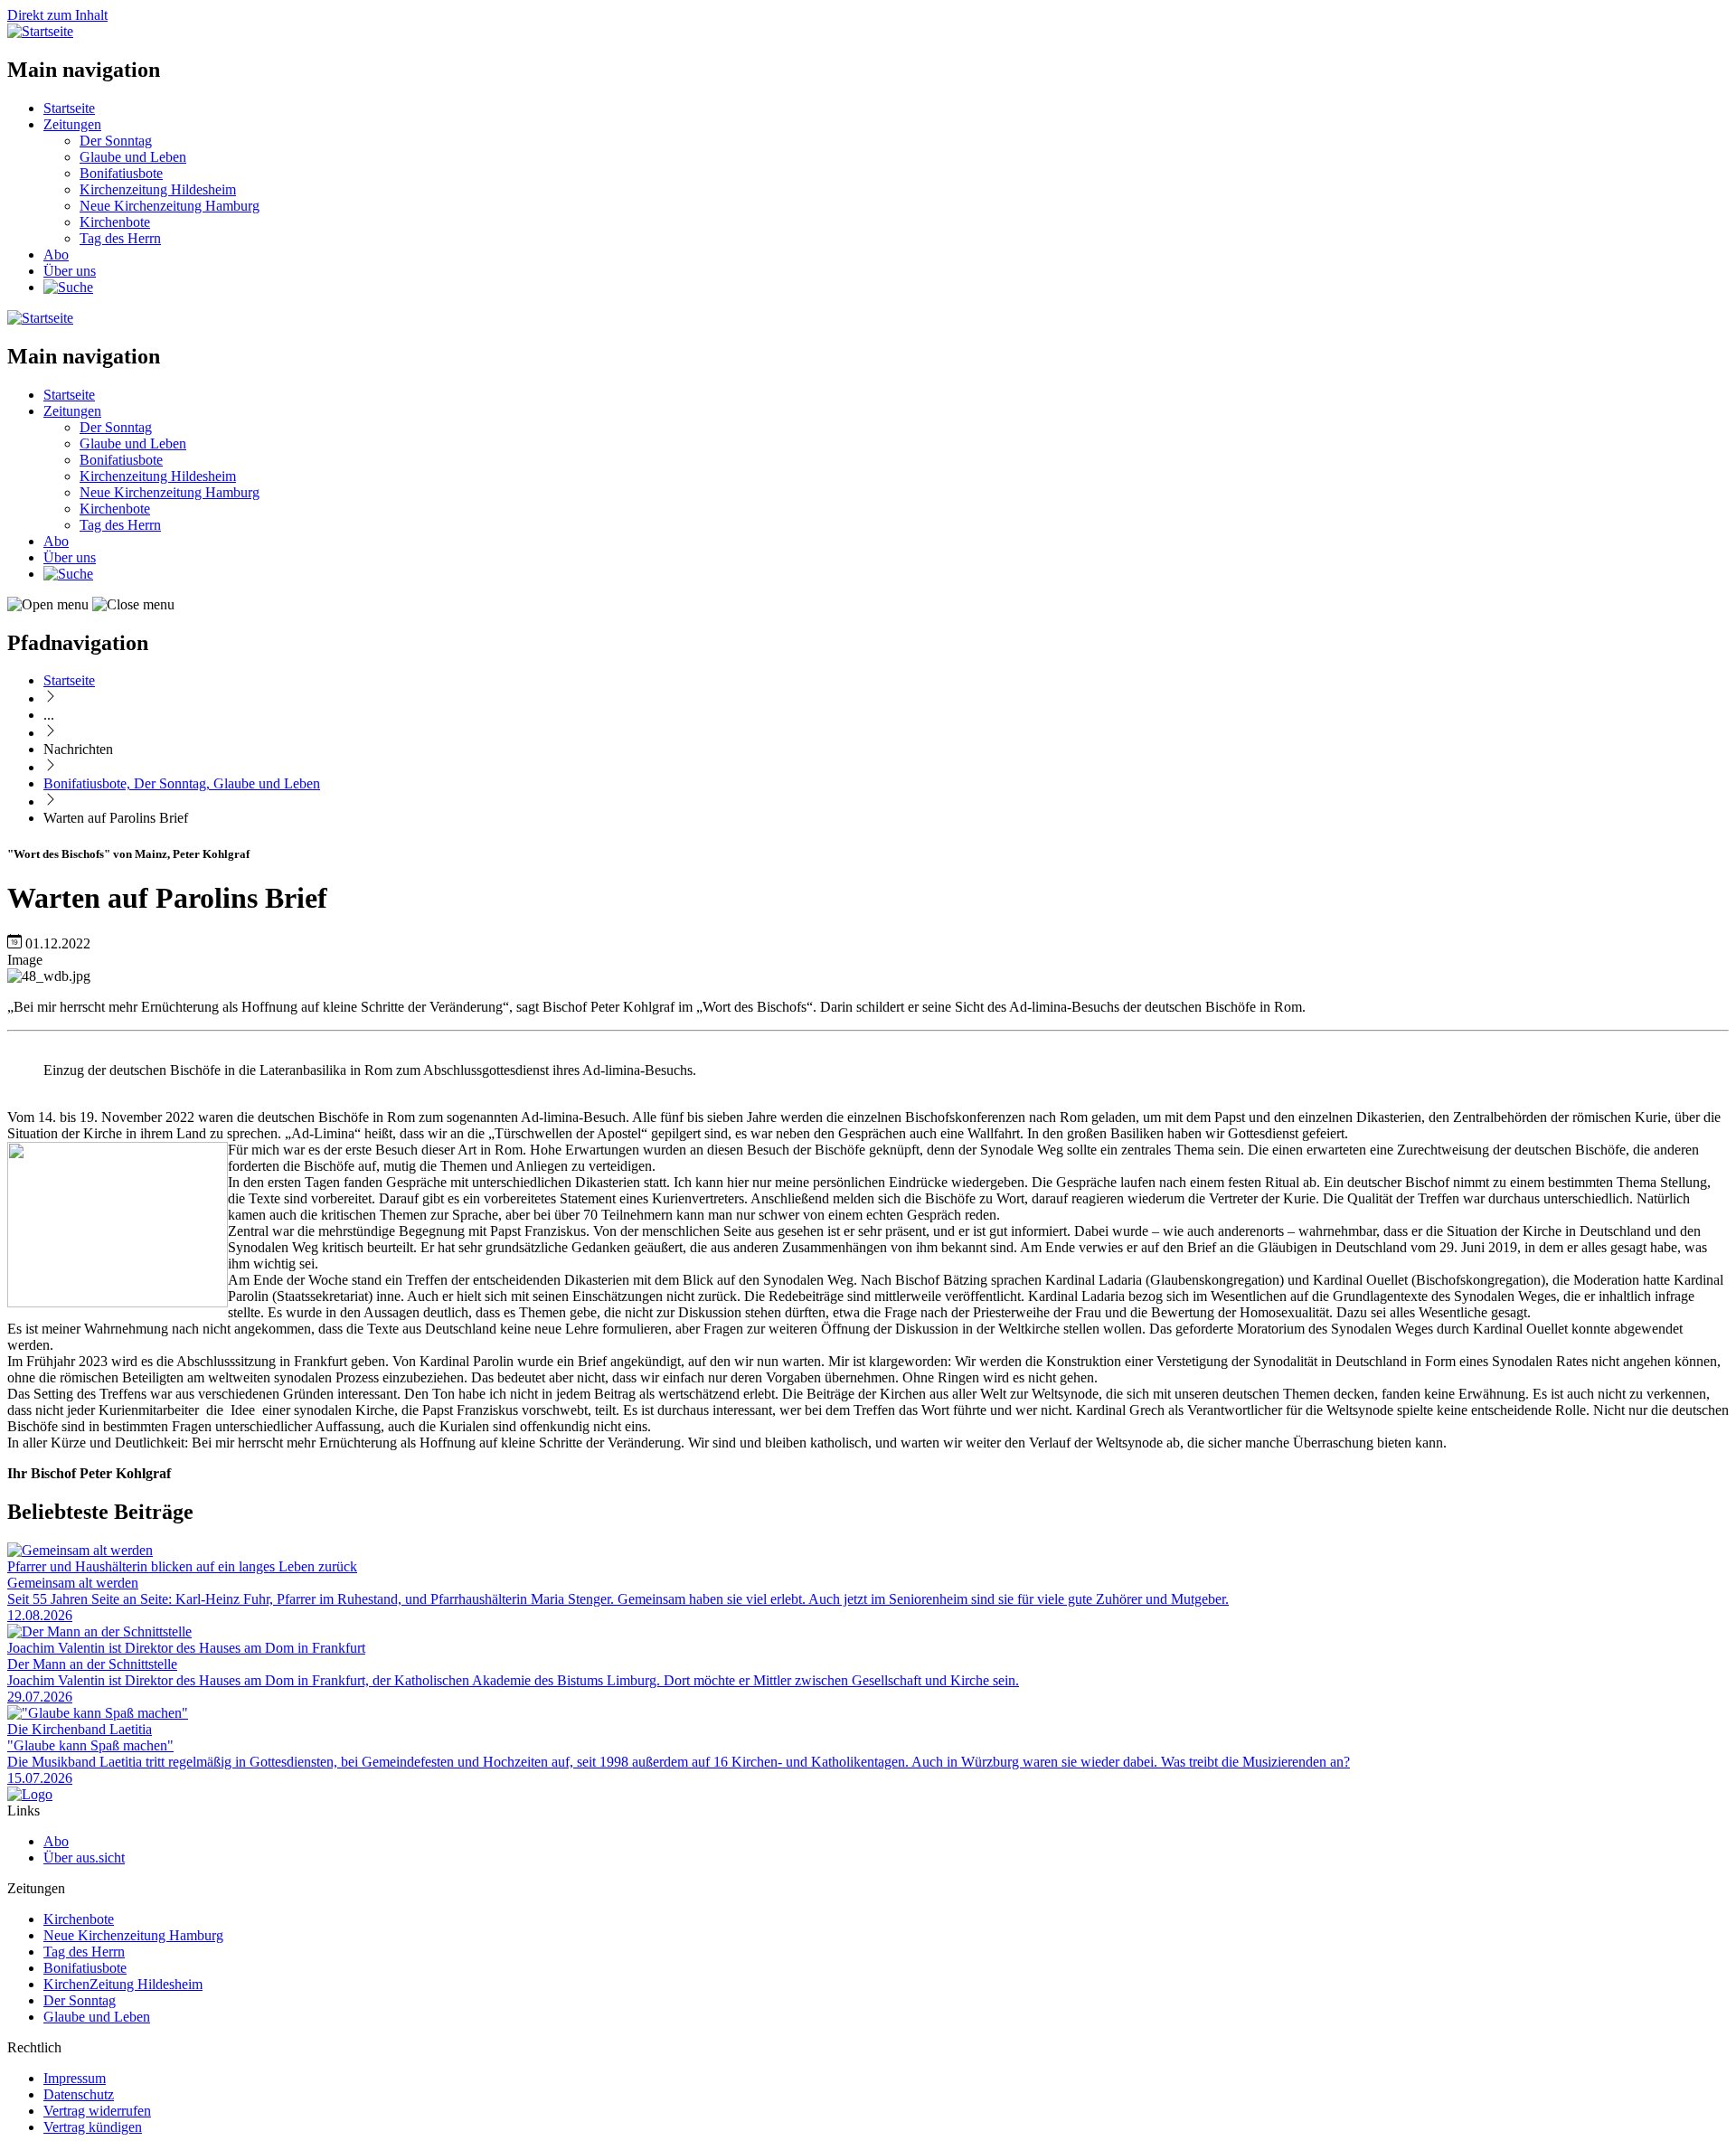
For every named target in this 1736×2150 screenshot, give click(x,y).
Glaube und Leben (133, 157)
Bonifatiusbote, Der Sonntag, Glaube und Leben (182, 783)
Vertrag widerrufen (97, 2111)
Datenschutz (79, 2094)
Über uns (70, 271)
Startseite (69, 108)
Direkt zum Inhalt (57, 15)
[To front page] (30, 1794)
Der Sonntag (116, 141)
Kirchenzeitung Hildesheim (158, 189)
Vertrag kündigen (93, 2127)
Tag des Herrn (120, 238)
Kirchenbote (115, 222)
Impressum (75, 2078)
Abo (56, 255)
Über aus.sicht (84, 1858)
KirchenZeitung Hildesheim (123, 1984)
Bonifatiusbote (121, 173)
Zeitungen (72, 124)
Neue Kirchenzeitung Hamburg (170, 206)
